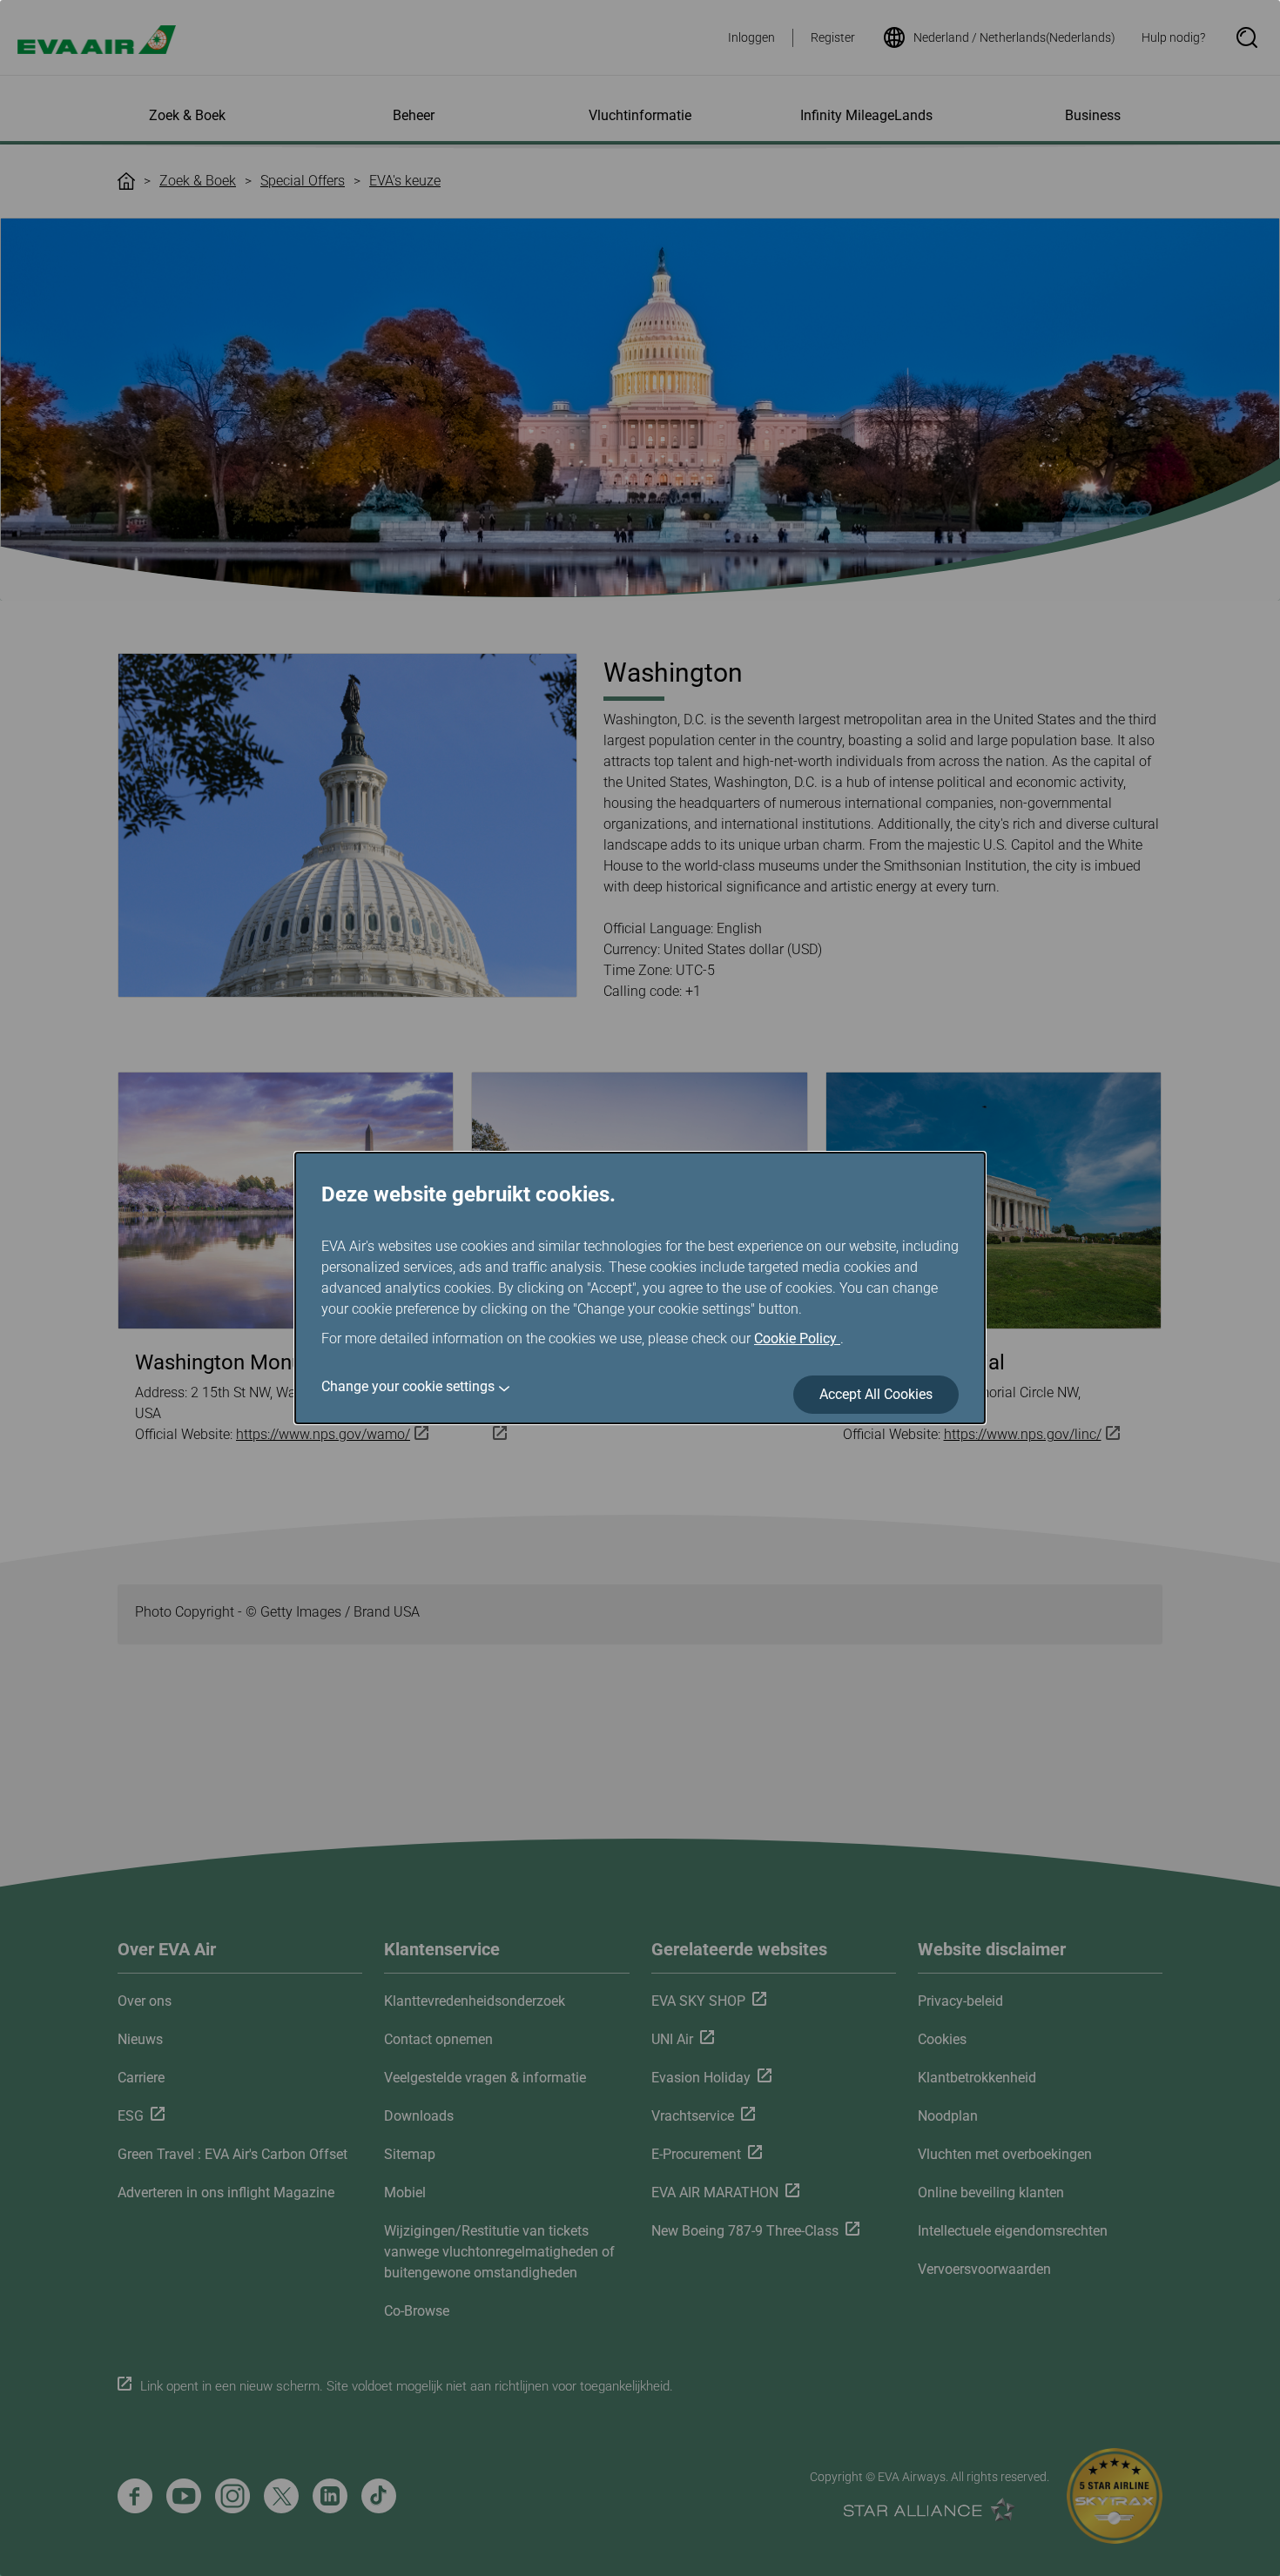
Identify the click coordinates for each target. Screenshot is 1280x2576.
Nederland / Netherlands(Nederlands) (1014, 37)
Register (833, 37)
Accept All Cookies (876, 1394)
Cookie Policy (797, 1338)
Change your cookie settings (408, 1386)
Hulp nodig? (1173, 37)
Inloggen (751, 37)
